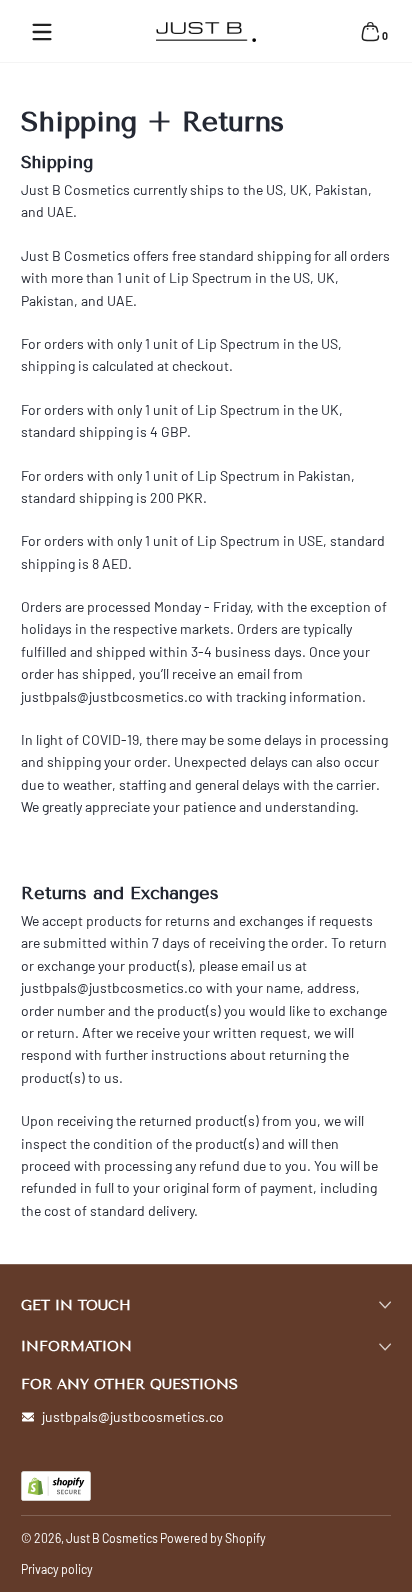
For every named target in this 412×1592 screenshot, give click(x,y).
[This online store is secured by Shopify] (56, 1486)
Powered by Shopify (213, 1538)
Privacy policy (57, 1569)
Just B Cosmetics (112, 1538)
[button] (370, 32)
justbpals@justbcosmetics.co (133, 1416)
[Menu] (42, 32)
